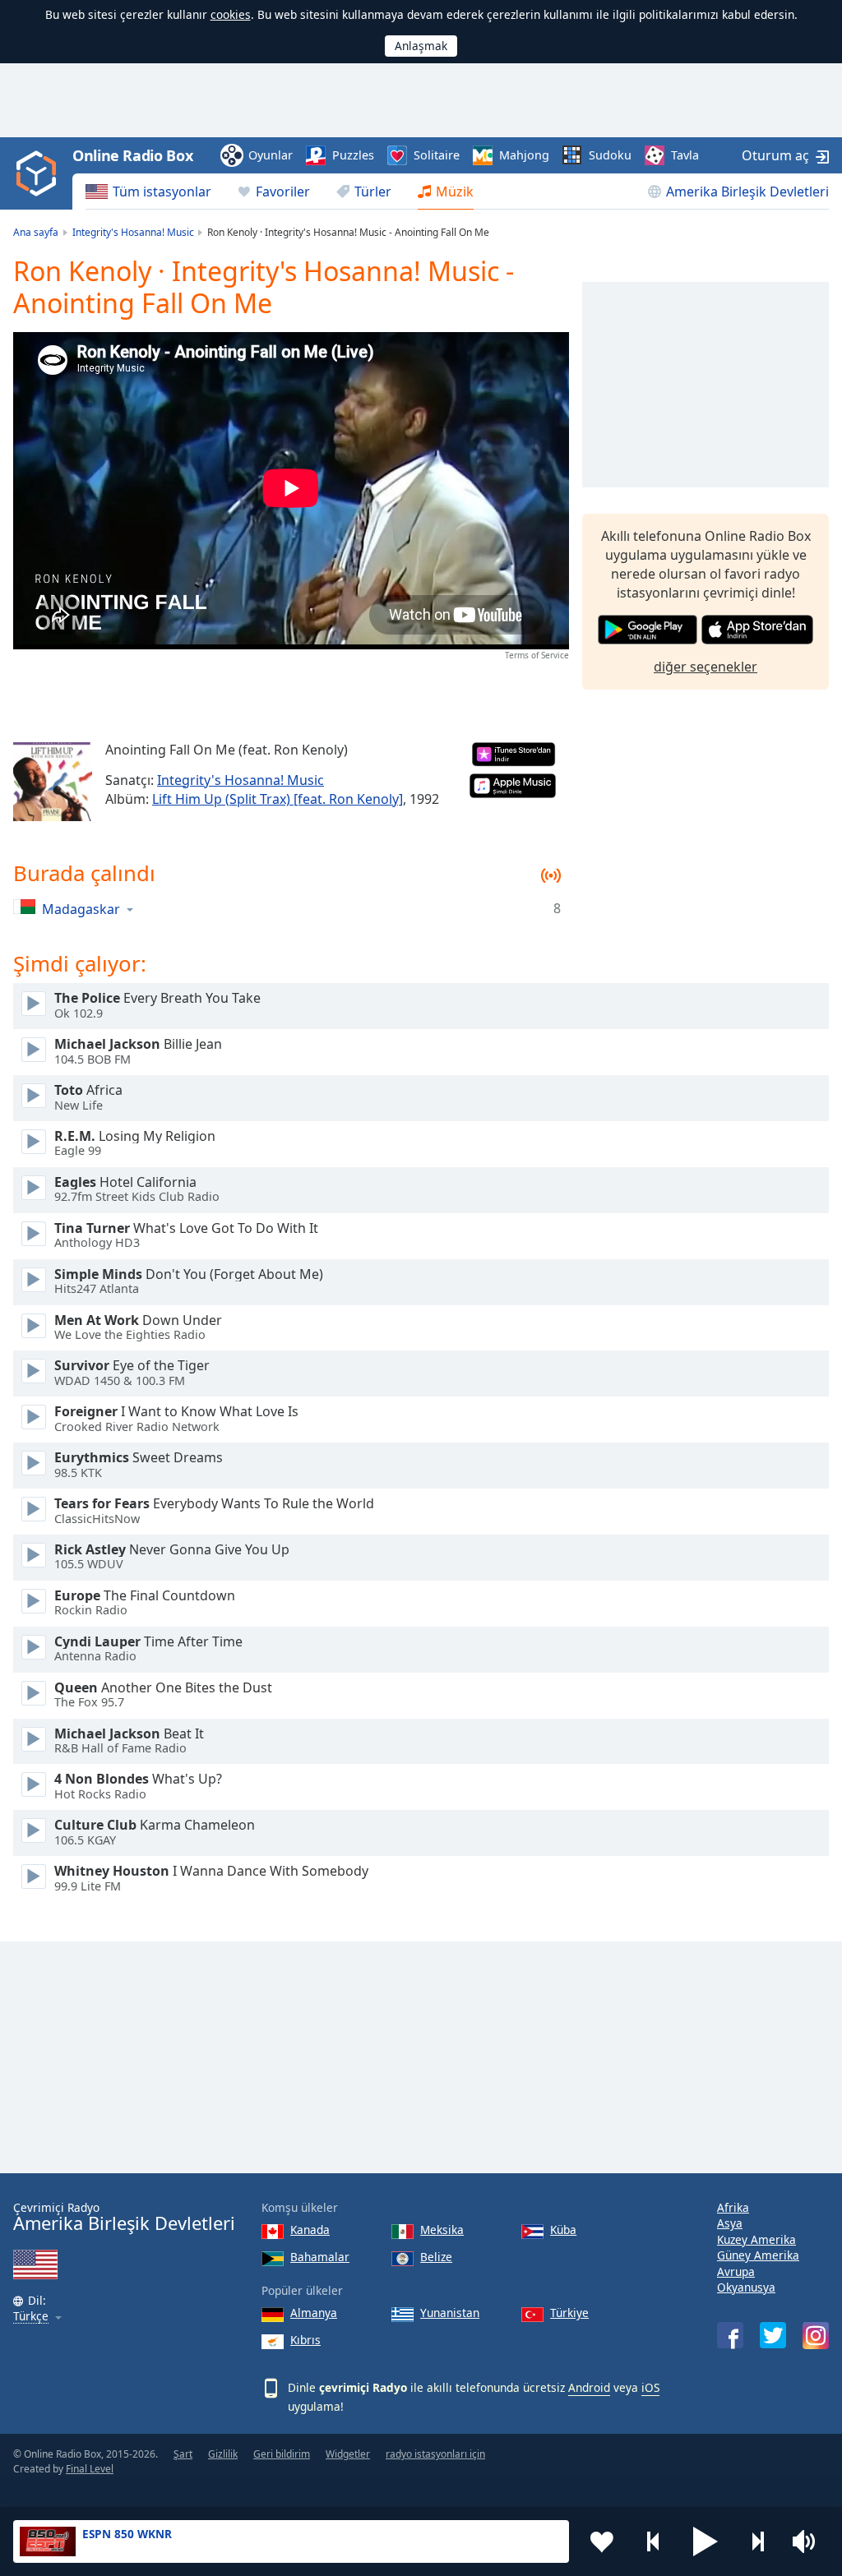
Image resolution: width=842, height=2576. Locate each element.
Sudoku (610, 155)
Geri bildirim (282, 2454)
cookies (231, 14)
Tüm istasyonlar (162, 192)
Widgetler (348, 2454)
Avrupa (736, 2271)
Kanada (310, 2230)
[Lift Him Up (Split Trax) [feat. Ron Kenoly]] (53, 782)
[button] (706, 2541)
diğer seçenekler (706, 667)
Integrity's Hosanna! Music (241, 780)
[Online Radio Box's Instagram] (816, 2336)
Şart (183, 2454)
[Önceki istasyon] (654, 2541)
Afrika (733, 2207)
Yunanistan (450, 2313)
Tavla (685, 155)
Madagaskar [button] (81, 909)
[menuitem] (148, 192)
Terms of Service (537, 655)
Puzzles (353, 155)
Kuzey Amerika (756, 2239)
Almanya (314, 2313)
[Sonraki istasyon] (757, 2541)
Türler (373, 192)
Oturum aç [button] (775, 155)
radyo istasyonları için (435, 2454)
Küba (563, 2230)
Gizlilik (223, 2454)
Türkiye (569, 2313)
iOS (650, 2387)
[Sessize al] (809, 2541)
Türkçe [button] (31, 2317)
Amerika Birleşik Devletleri (747, 192)
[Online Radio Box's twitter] (773, 2335)
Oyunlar (271, 155)
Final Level (90, 2469)
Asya (730, 2223)
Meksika (442, 2230)
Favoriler (283, 192)
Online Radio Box (132, 155)
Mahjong (524, 155)
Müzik (455, 192)
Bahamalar (320, 2257)
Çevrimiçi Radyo (124, 2217)
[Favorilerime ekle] (602, 2541)
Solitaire (437, 155)
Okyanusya (746, 2287)
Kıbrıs (305, 2340)
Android (589, 2387)
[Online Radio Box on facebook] (730, 2335)
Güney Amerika (758, 2255)
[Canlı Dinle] (34, 1004)
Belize (436, 2257)
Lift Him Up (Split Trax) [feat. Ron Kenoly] (278, 799)
